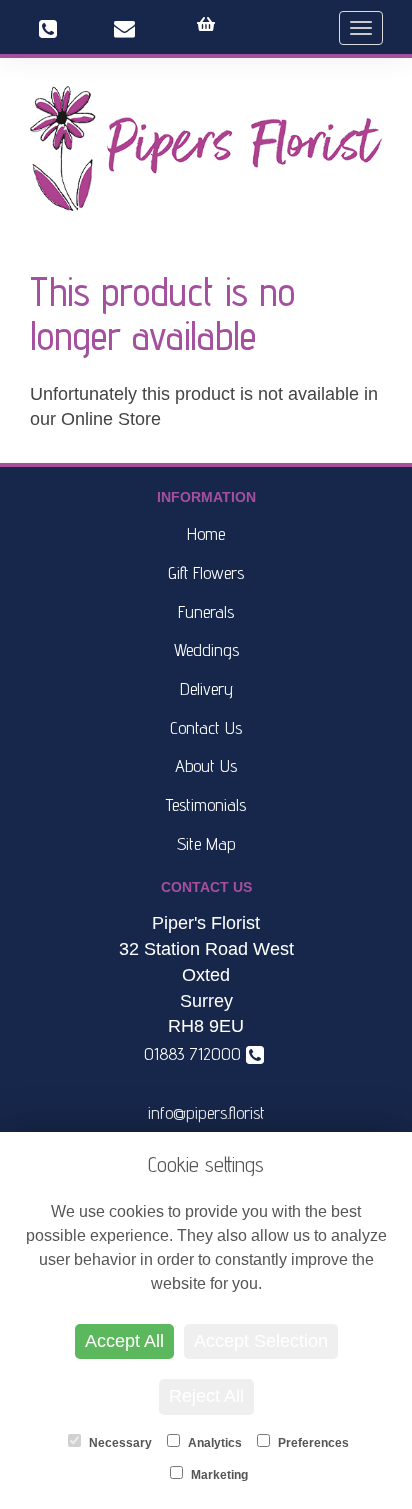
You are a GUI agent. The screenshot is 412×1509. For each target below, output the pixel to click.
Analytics (213, 1443)
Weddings (206, 649)
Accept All (124, 1341)
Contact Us (206, 727)
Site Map (206, 843)
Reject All (206, 1396)
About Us (206, 765)
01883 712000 (197, 1053)
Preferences (312, 1443)
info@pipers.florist (206, 1112)
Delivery (206, 688)
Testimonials (206, 804)
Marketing (218, 1475)
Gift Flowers (206, 572)
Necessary (119, 1443)
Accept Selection (261, 1341)
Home (206, 533)
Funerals (206, 611)
